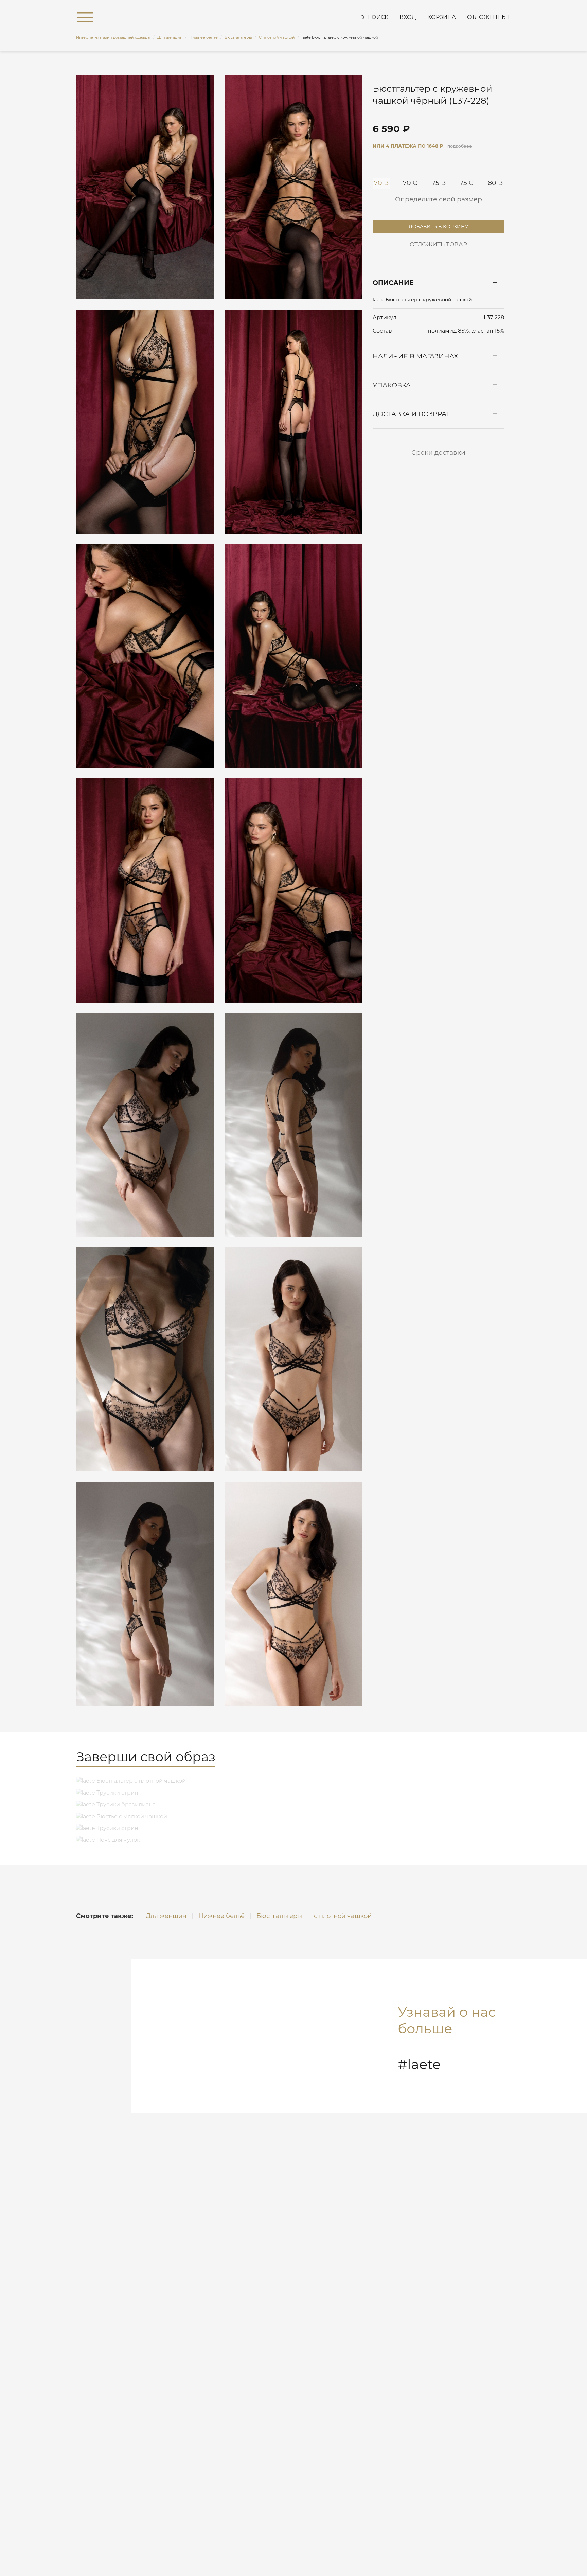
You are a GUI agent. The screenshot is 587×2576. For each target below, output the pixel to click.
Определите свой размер (439, 199)
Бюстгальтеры (279, 1916)
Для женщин (166, 1916)
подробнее (460, 146)
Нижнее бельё (221, 1916)
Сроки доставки (438, 452)
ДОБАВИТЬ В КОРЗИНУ (439, 225)
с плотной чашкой (343, 1916)
